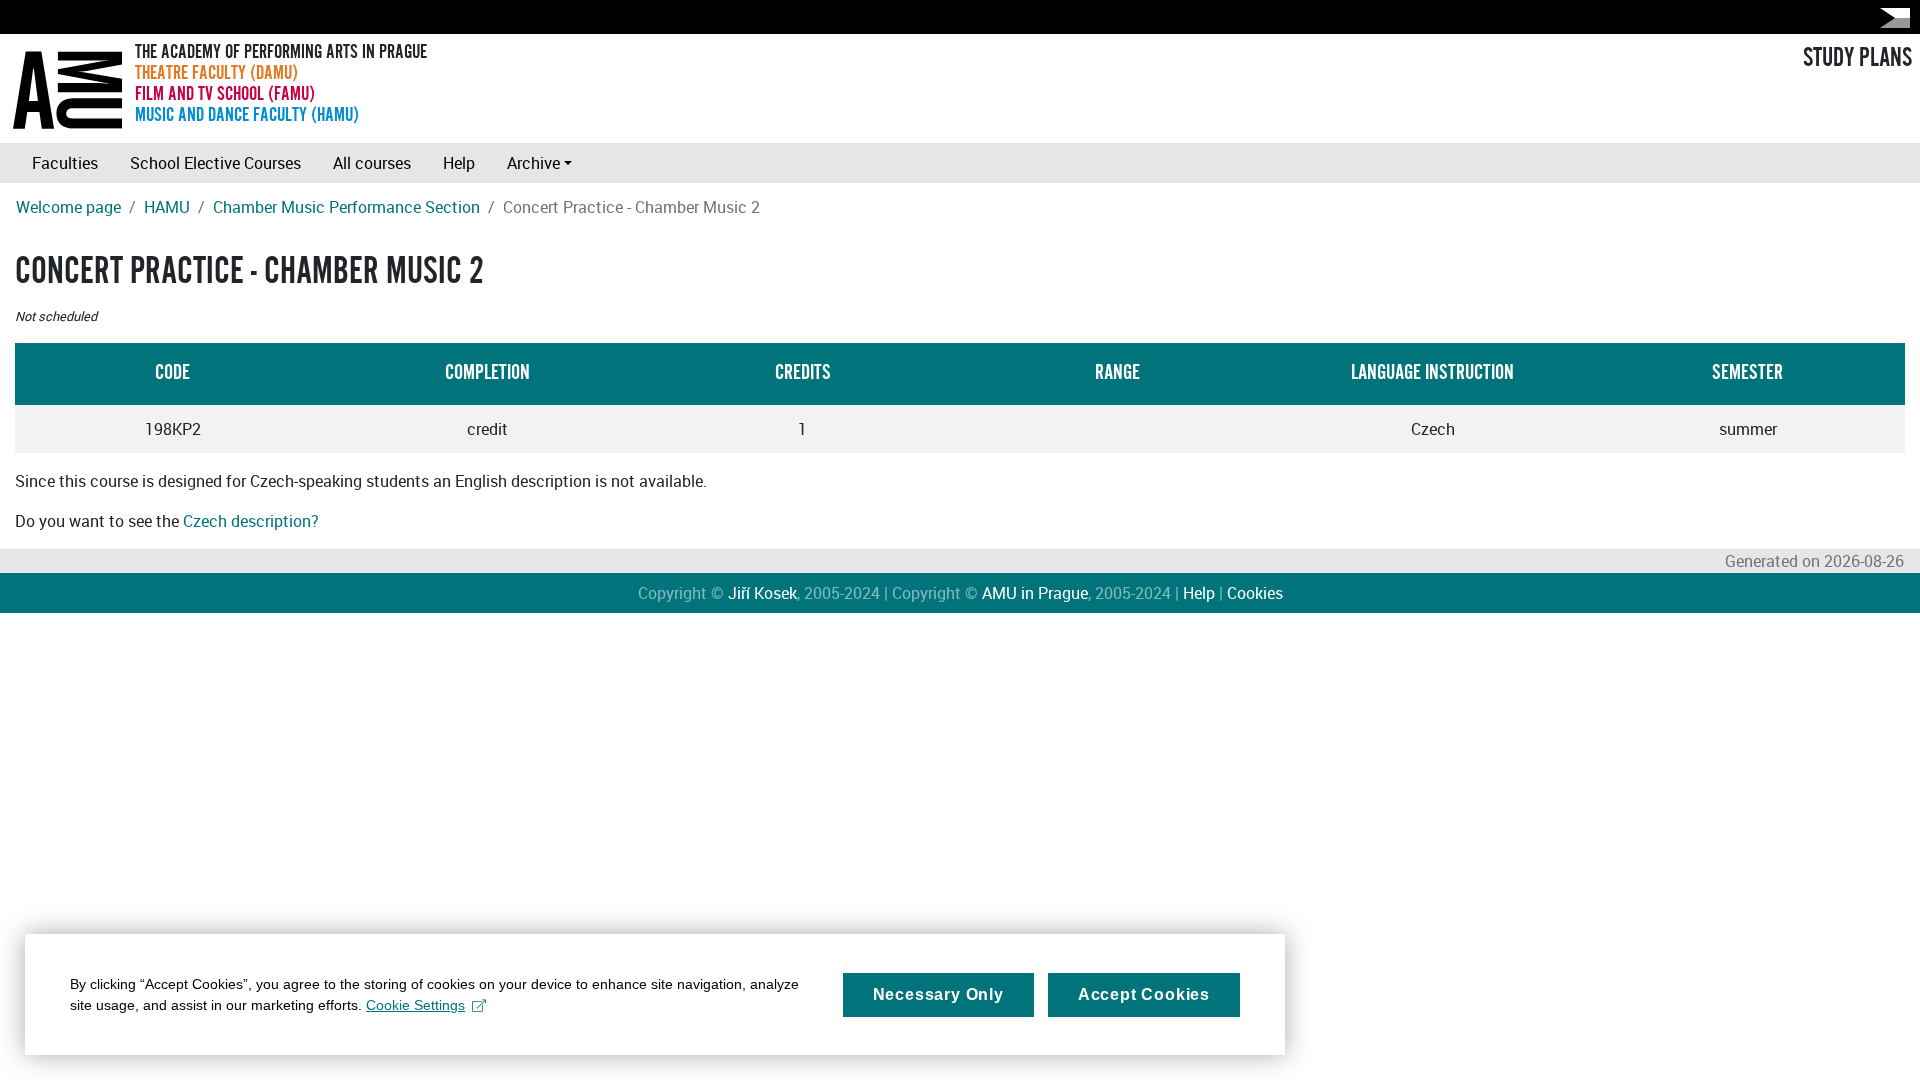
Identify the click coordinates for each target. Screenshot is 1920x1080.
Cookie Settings (415, 1005)
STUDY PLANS (1857, 58)
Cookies (1255, 593)
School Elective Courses (215, 163)
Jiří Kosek (762, 593)
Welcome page (68, 207)
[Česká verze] (1891, 17)
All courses (372, 163)
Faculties (65, 163)
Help (459, 163)
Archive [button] (533, 163)
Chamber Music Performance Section (346, 207)
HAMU (167, 207)
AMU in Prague (1035, 593)
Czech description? (251, 521)
